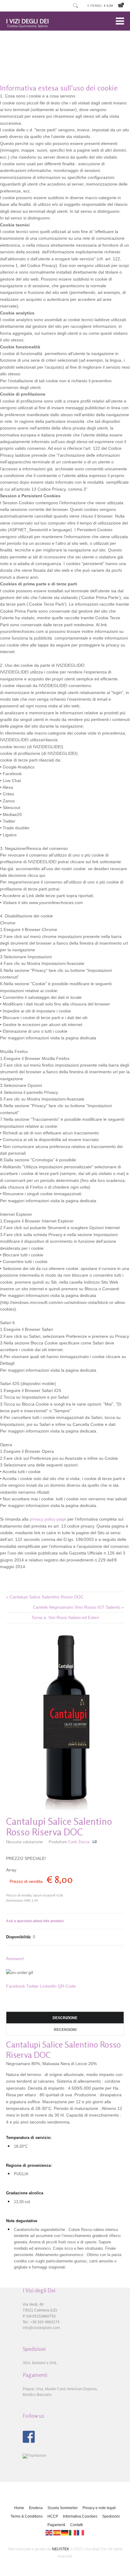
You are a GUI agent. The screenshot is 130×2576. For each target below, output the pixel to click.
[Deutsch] (65, 2532)
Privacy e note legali (99, 2508)
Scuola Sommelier (63, 2508)
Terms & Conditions (27, 2516)
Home (19, 2508)
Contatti (76, 2525)
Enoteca (36, 2508)
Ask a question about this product (35, 1921)
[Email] (94, 1842)
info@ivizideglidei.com (41, 2328)
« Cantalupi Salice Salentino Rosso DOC (45, 1597)
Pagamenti (56, 2525)
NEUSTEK (61, 2549)
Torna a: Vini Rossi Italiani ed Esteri (65, 1617)
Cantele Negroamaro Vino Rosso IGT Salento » (78, 1607)
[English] (49, 2532)
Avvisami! (15, 1959)
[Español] (57, 2532)
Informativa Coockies (80, 2516)
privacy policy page (48, 1519)
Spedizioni (111, 2516)
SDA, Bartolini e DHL (40, 2363)
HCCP (53, 2516)
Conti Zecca (79, 1842)
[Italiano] (73, 2532)
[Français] (81, 2532)
